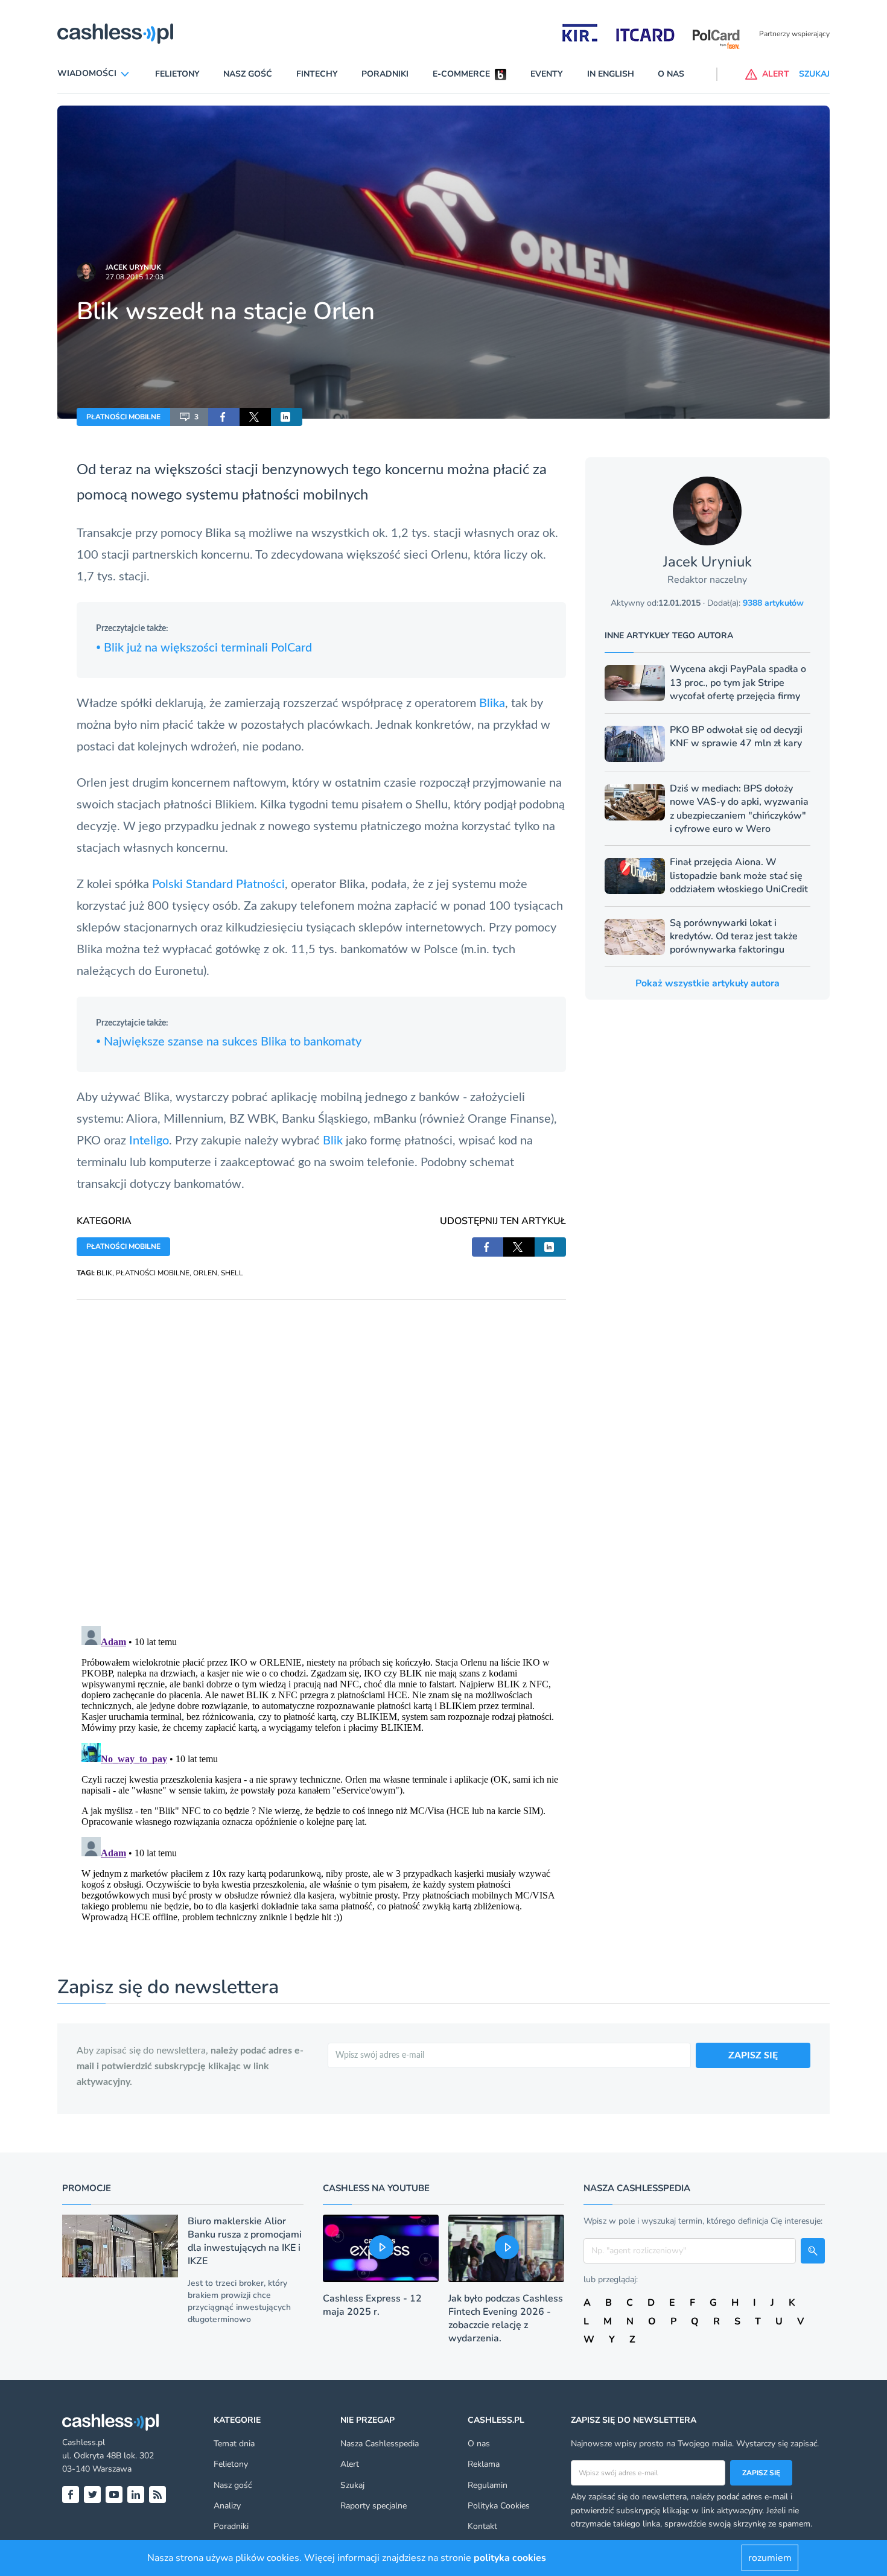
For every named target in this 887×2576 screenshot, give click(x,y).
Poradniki (385, 74)
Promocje (87, 2188)
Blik (333, 1141)
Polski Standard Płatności (218, 884)
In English (611, 74)
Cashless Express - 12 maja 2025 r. (372, 2305)
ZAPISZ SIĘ (753, 2055)
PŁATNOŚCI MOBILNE (123, 417)
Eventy (547, 74)
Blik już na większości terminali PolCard (204, 648)
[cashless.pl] (115, 34)
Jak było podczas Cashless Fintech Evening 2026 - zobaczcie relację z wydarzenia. (506, 2318)
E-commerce (461, 74)
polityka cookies (510, 2558)
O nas (671, 74)
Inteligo (149, 1141)
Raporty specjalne (374, 2506)
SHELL (232, 1273)
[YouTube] (114, 2495)
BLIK (104, 1273)
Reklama (484, 2464)
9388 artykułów (773, 603)
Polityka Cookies (499, 2506)
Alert (350, 2464)
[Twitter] (92, 2495)
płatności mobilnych (305, 495)
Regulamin (488, 2485)
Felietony (177, 74)
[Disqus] (321, 1451)
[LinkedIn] (136, 2495)
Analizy (227, 2506)
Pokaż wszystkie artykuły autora (707, 983)
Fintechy (317, 74)
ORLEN (205, 1273)
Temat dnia (234, 2444)
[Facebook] (71, 2495)
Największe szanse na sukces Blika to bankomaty (229, 1042)
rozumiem (770, 2558)
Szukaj (352, 2485)
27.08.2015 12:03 (135, 277)
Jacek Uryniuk (133, 267)
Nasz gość (248, 74)
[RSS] (157, 2495)
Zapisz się (761, 2473)
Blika (492, 703)
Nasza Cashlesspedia (380, 2444)
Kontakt (482, 2526)
